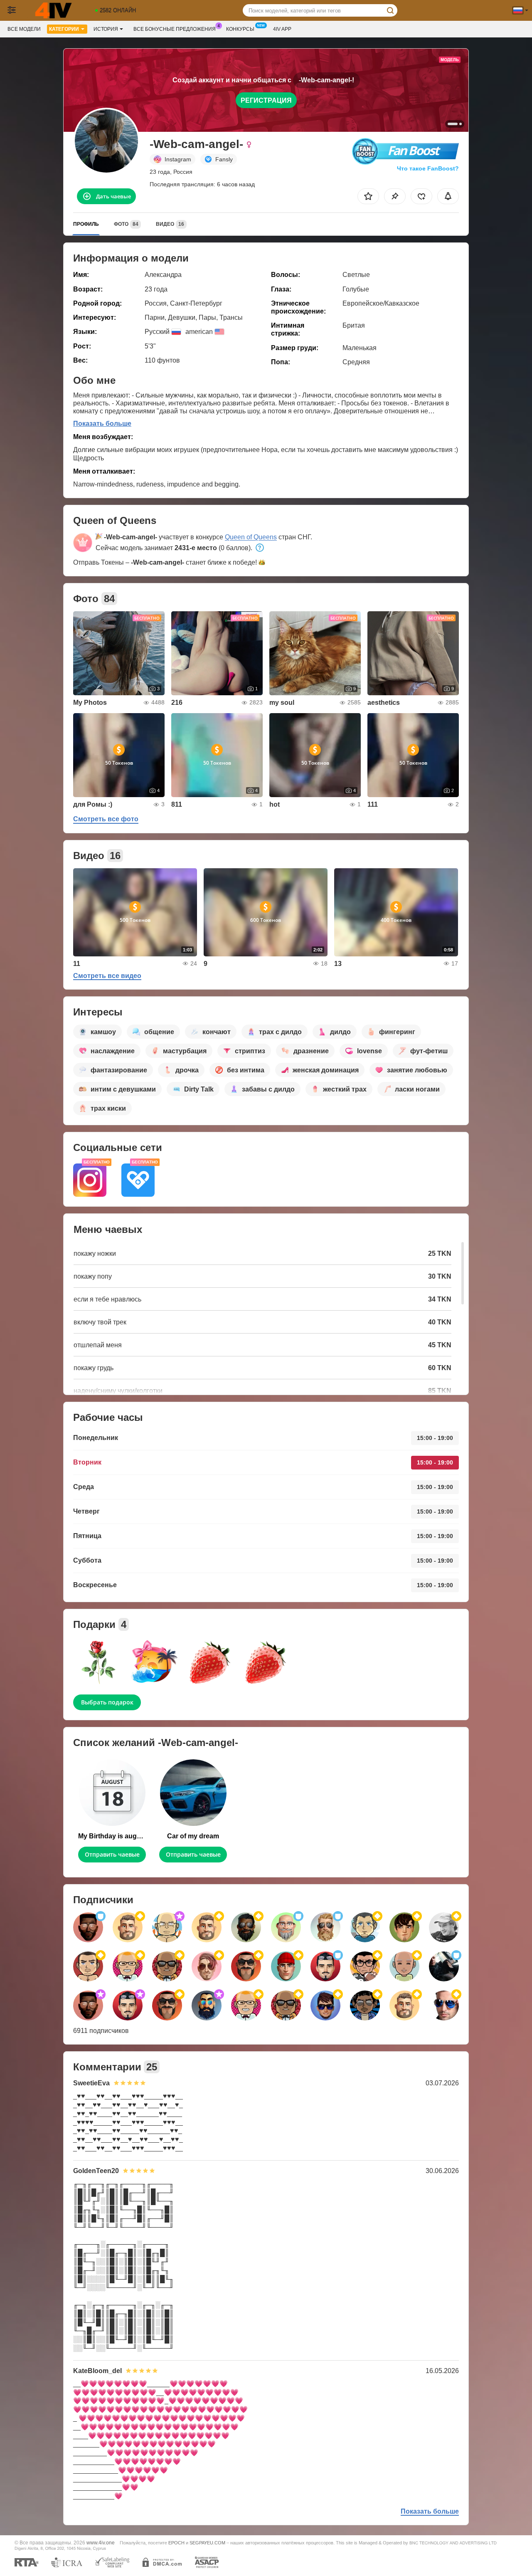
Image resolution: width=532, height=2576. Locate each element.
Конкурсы (240, 29)
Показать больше (102, 424)
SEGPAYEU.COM (207, 2543)
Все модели (24, 29)
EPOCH (176, 2543)
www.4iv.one (101, 2543)
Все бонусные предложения (175, 29)
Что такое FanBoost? (428, 168)
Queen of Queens (251, 537)
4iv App (282, 29)
